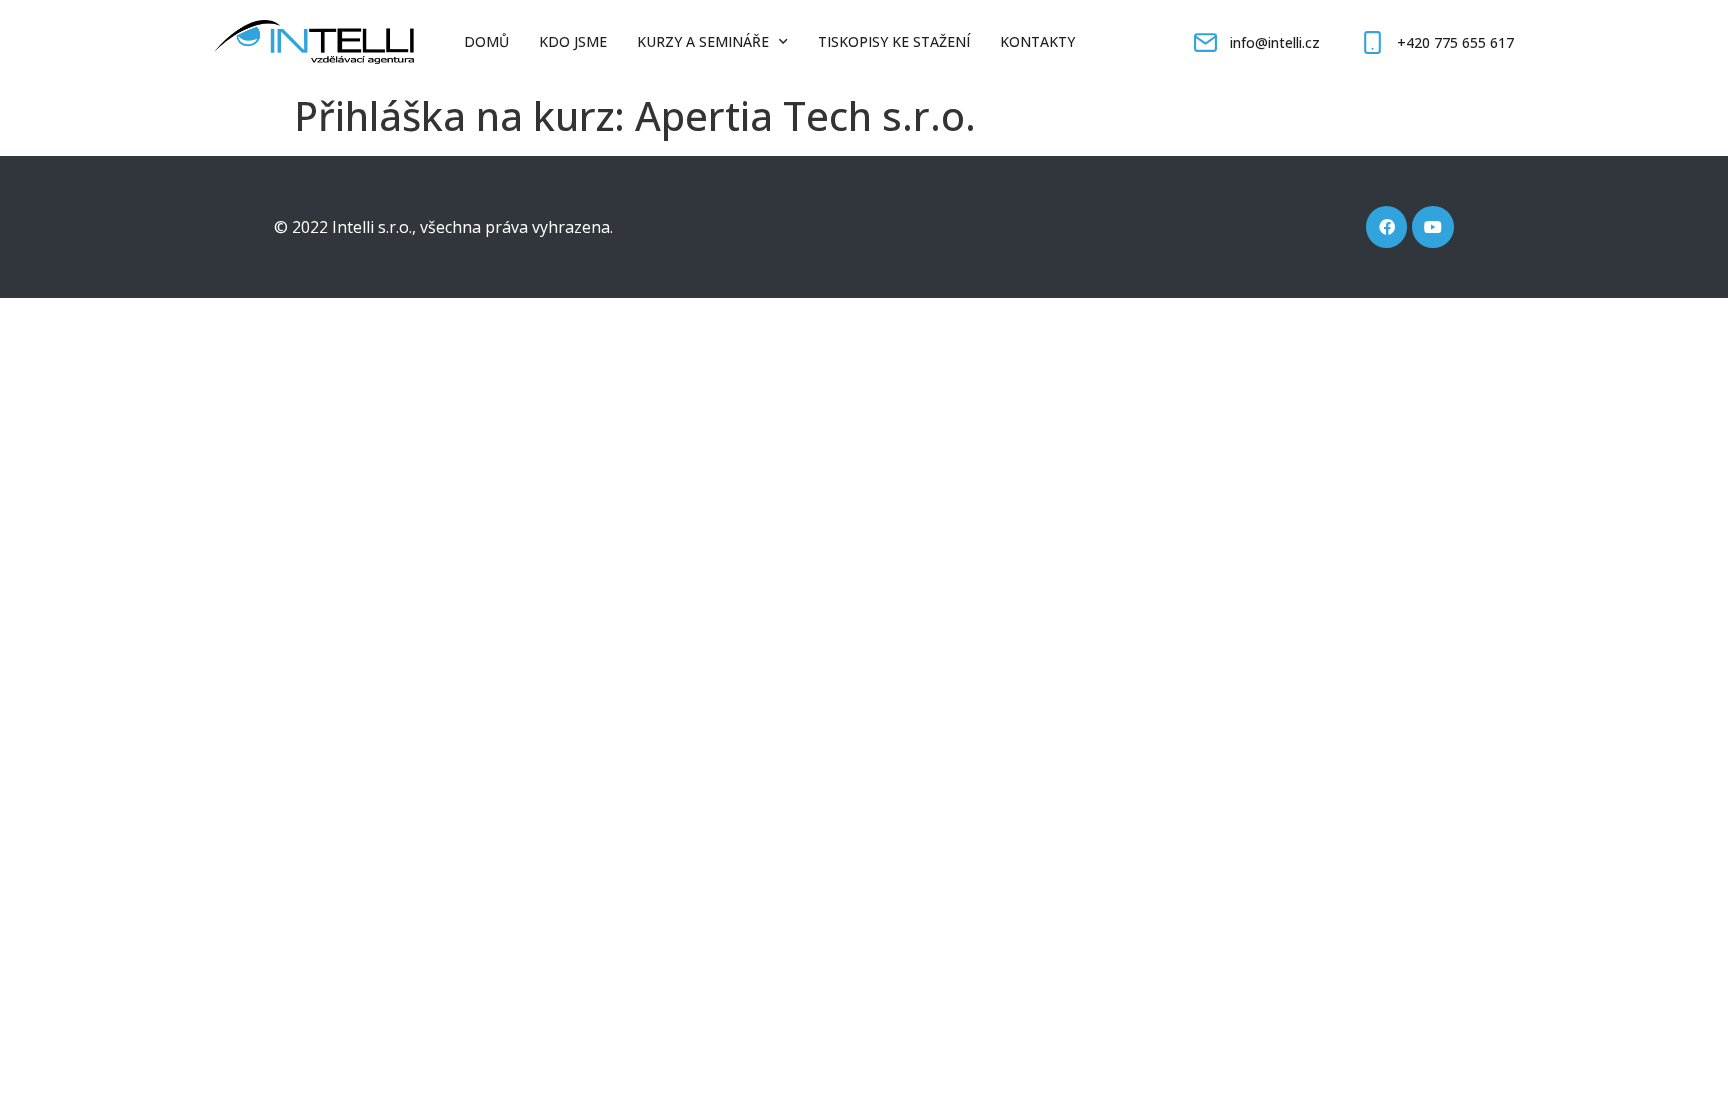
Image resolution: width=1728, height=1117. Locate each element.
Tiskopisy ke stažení (894, 41)
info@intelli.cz (1275, 42)
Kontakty (1037, 41)
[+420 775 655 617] (1372, 42)
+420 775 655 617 (1455, 42)
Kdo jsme (573, 41)
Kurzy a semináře (703, 41)
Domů (486, 41)
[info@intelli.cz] (1205, 42)
